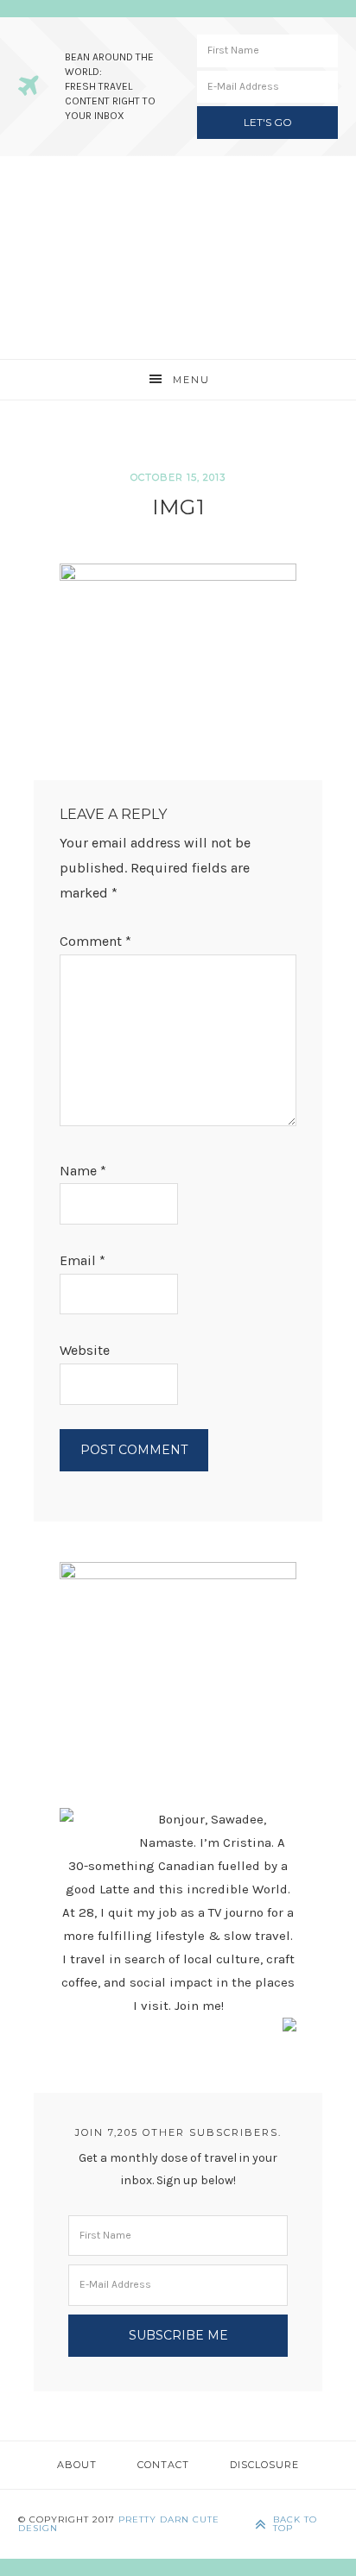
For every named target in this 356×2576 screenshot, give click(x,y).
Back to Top (295, 2524)
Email (83, 1260)
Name (83, 1171)
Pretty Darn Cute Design (119, 2524)
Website (85, 1350)
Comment (95, 941)
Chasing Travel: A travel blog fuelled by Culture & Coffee (178, 258)
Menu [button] (191, 380)
